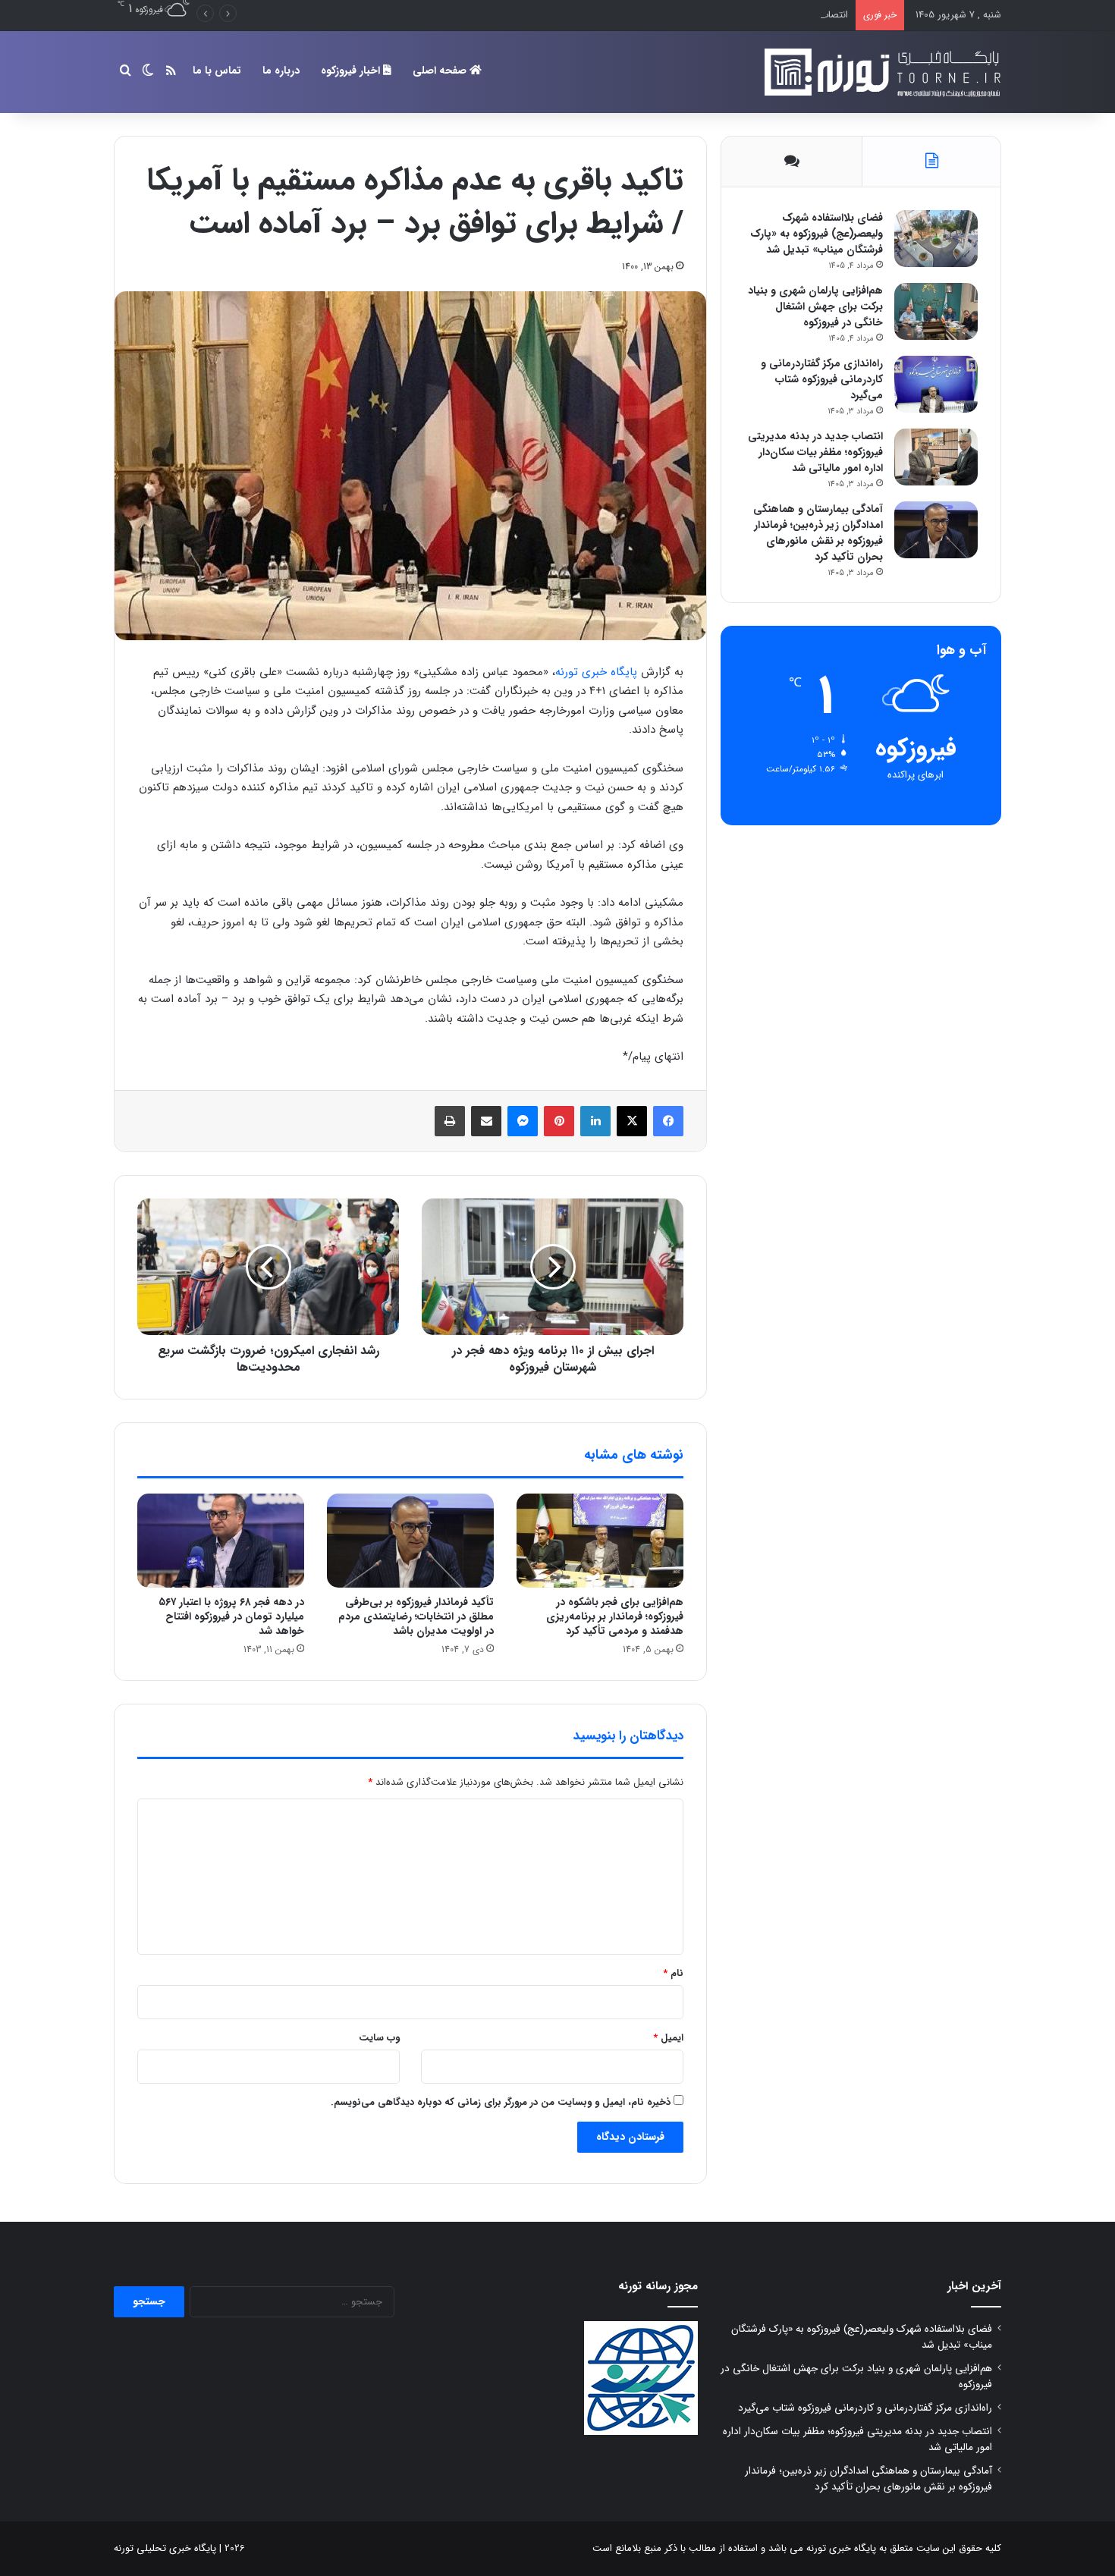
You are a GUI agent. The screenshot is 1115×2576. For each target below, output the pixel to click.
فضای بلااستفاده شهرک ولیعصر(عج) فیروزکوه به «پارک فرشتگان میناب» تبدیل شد (817, 234)
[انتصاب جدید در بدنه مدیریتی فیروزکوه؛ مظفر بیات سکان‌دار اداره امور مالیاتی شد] (936, 457)
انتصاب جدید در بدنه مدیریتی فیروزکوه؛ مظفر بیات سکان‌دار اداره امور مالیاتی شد (685, 15)
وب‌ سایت (379, 2038)
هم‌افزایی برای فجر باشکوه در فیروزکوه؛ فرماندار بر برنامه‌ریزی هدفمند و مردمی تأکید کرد (615, 1616)
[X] (632, 1121)
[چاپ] (450, 1121)
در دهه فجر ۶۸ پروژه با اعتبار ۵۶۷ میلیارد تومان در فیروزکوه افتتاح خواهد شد (231, 1616)
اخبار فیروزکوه (352, 71)
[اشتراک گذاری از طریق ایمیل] (486, 1121)
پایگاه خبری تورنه (596, 672)
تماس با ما (217, 71)
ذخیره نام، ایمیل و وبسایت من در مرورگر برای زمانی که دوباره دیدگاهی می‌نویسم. (501, 2102)
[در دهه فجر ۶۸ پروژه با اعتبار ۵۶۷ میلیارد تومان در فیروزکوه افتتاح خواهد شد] (221, 1541)
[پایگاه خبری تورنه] (880, 72)
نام (673, 1973)
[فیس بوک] (668, 1121)
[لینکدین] (595, 1121)
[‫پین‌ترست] (559, 1121)
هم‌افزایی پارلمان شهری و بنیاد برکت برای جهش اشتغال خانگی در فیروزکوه (815, 306)
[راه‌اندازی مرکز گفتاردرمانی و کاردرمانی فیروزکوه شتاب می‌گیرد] (936, 384)
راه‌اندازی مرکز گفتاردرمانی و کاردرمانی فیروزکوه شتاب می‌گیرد (822, 379)
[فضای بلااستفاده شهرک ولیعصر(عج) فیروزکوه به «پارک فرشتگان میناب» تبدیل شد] (936, 239)
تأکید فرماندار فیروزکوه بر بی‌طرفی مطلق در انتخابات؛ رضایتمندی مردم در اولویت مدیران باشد (416, 1616)
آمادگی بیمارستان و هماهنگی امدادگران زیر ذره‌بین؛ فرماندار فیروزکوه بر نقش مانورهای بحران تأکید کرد (818, 533)
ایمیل (668, 2038)
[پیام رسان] (523, 1121)
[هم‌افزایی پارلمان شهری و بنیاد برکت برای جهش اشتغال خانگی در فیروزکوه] (936, 311)
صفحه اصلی (441, 71)
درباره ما (281, 71)
